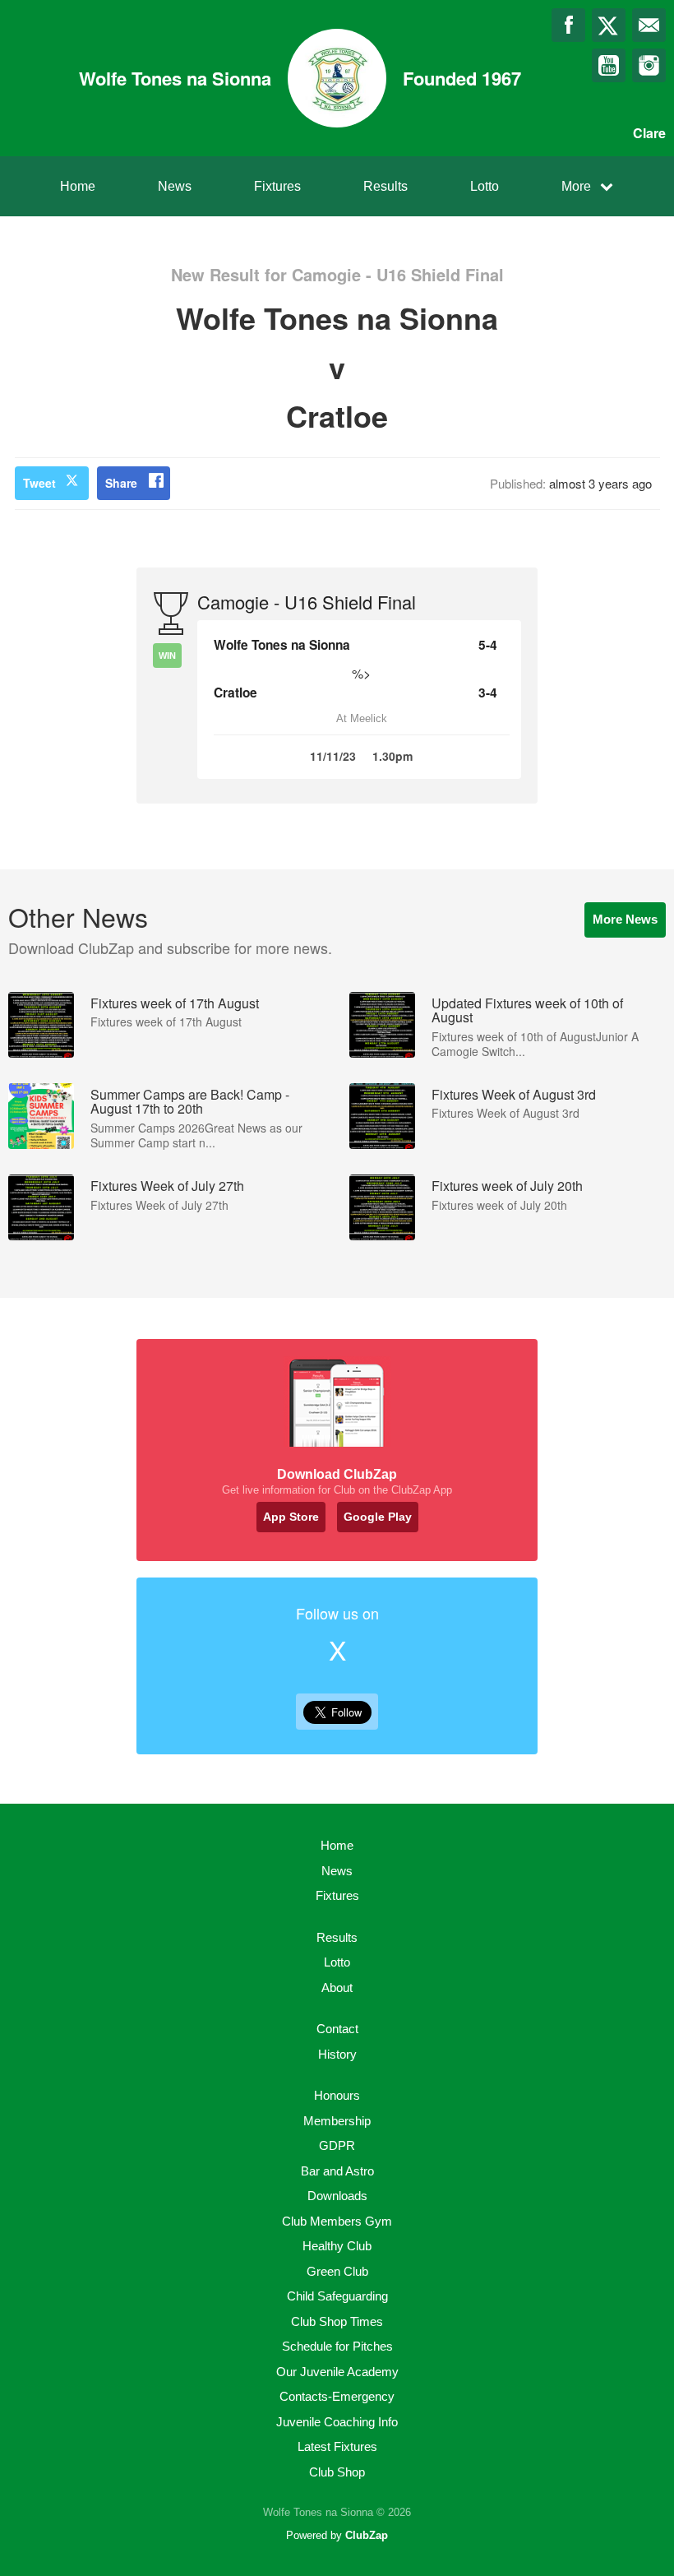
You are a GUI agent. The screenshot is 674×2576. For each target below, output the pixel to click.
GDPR (337, 2145)
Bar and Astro (337, 2171)
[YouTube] (609, 65)
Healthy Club (337, 2246)
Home (78, 186)
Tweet (39, 483)
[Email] (649, 25)
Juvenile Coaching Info (337, 2422)
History (337, 2054)
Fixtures (277, 186)
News (175, 186)
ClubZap (367, 2535)
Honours (337, 2095)
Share (121, 483)
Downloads (337, 2196)
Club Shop (337, 2472)
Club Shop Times (337, 2321)
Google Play (378, 1517)
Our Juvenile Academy (337, 2372)
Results (385, 186)
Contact (337, 2029)
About (337, 1988)
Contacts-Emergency (337, 2396)
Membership (337, 2121)
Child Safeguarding (337, 2296)
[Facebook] (568, 25)
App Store (291, 1517)
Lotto (485, 186)
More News (625, 919)
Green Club (337, 2271)
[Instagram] (649, 65)
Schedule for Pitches (337, 2346)
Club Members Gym (337, 2221)
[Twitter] (609, 25)
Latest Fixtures (337, 2446)
